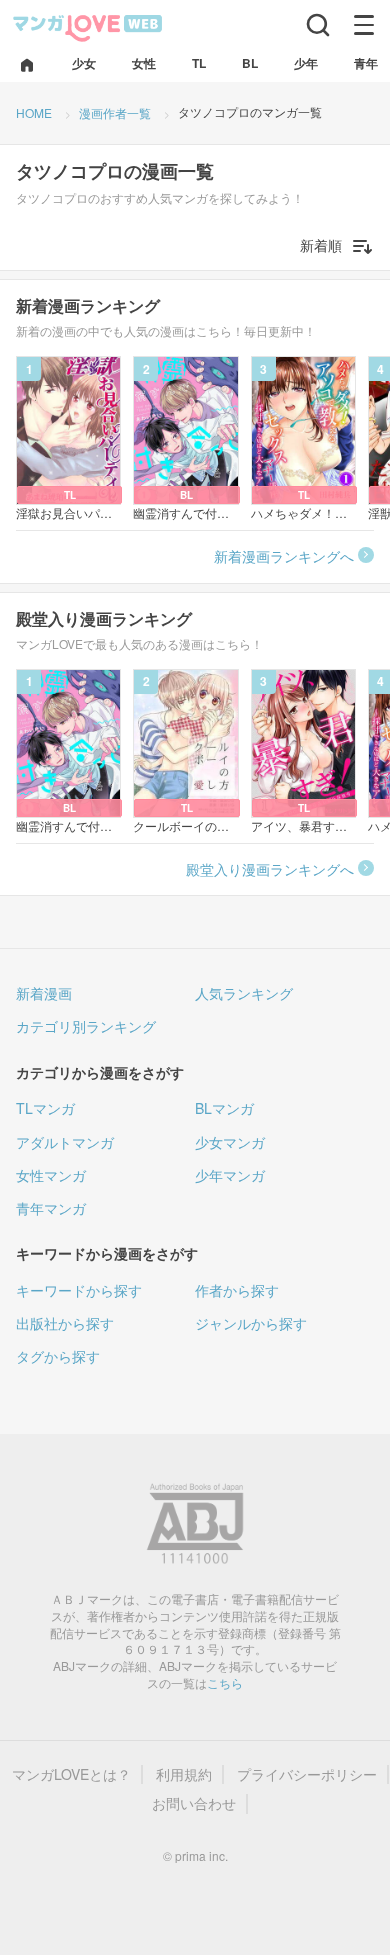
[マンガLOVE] (88, 26)
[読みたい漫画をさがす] (318, 25)
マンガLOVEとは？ (71, 1774)
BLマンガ (224, 1108)
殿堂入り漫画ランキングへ (270, 869)
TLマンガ (45, 1108)
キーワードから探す (79, 1290)
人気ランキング (244, 993)
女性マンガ (51, 1175)
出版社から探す (65, 1323)
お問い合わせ (194, 1803)
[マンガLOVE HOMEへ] (27, 66)
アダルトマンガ (65, 1142)
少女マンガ (230, 1142)
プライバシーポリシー (307, 1774)
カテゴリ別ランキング (86, 1026)
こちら (225, 1682)
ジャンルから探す (251, 1323)
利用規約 (184, 1774)
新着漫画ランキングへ (284, 556)
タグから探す (58, 1356)
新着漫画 (44, 993)
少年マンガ (230, 1175)
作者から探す (237, 1290)
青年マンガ (51, 1208)
